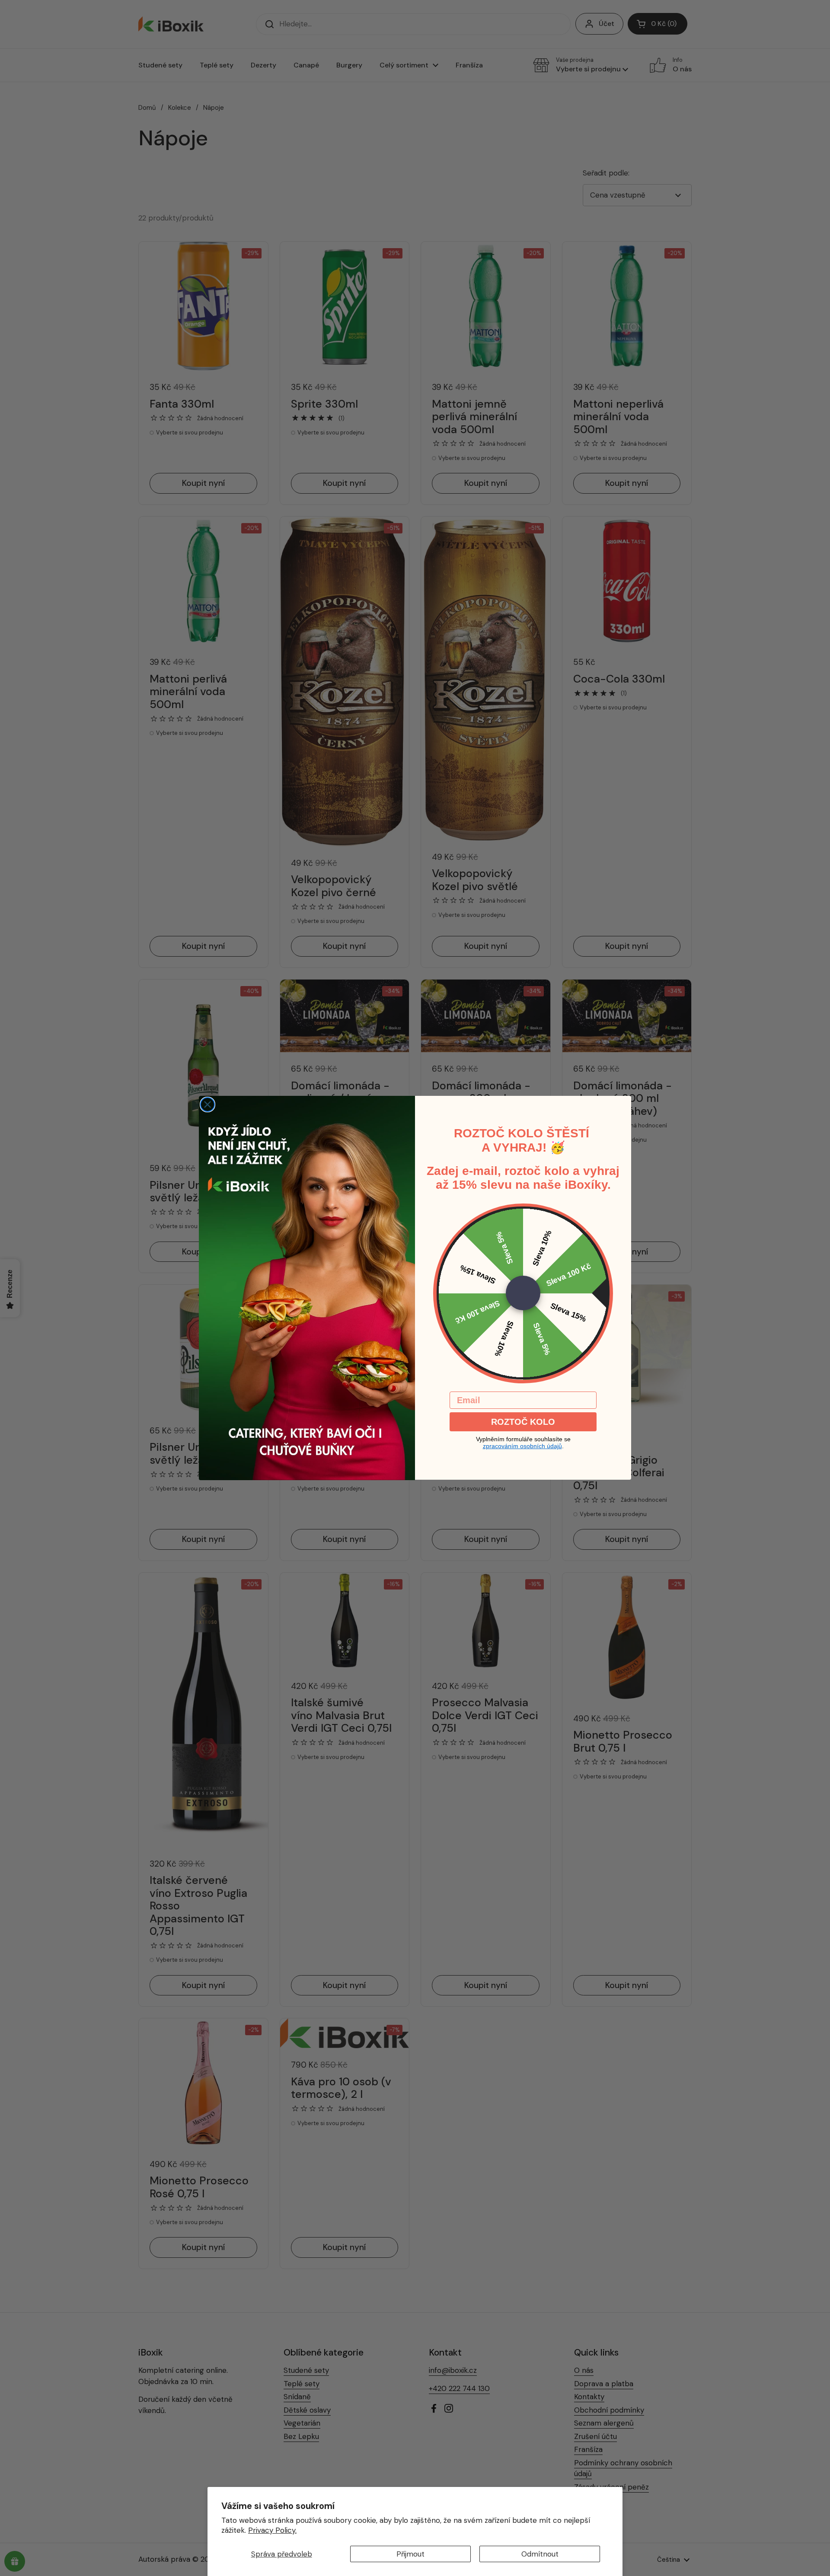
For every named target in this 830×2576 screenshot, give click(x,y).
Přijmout (410, 2554)
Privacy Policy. (272, 2530)
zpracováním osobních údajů (522, 1446)
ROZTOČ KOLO (523, 1422)
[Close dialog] (207, 1104)
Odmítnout (540, 2554)
